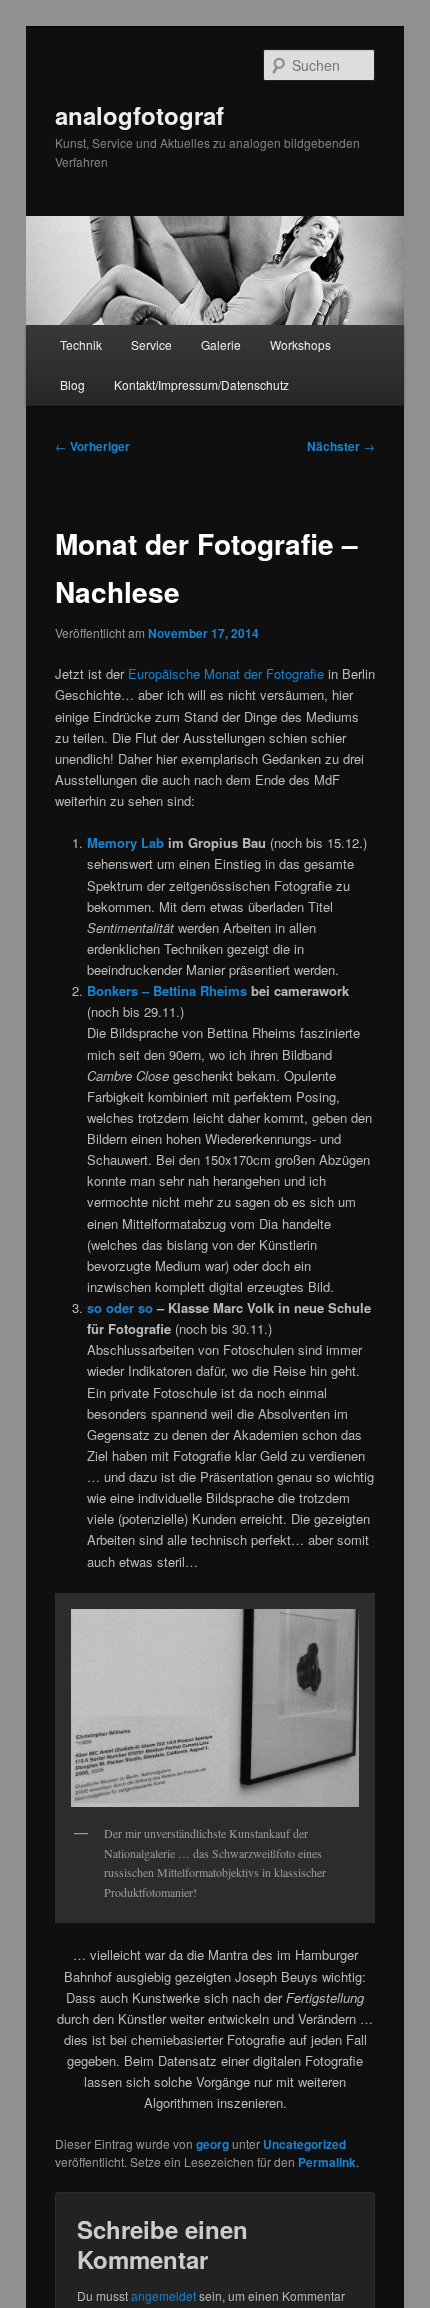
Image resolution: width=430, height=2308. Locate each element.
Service (151, 344)
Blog (72, 384)
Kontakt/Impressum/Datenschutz (201, 384)
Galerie (221, 344)
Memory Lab (125, 842)
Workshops (300, 344)
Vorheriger (92, 446)
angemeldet (163, 2295)
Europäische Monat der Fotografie (226, 673)
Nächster (341, 446)
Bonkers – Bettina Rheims (167, 990)
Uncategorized (304, 2144)
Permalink (327, 2162)
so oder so (120, 1307)
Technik (81, 344)
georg (212, 2144)
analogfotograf (139, 115)
